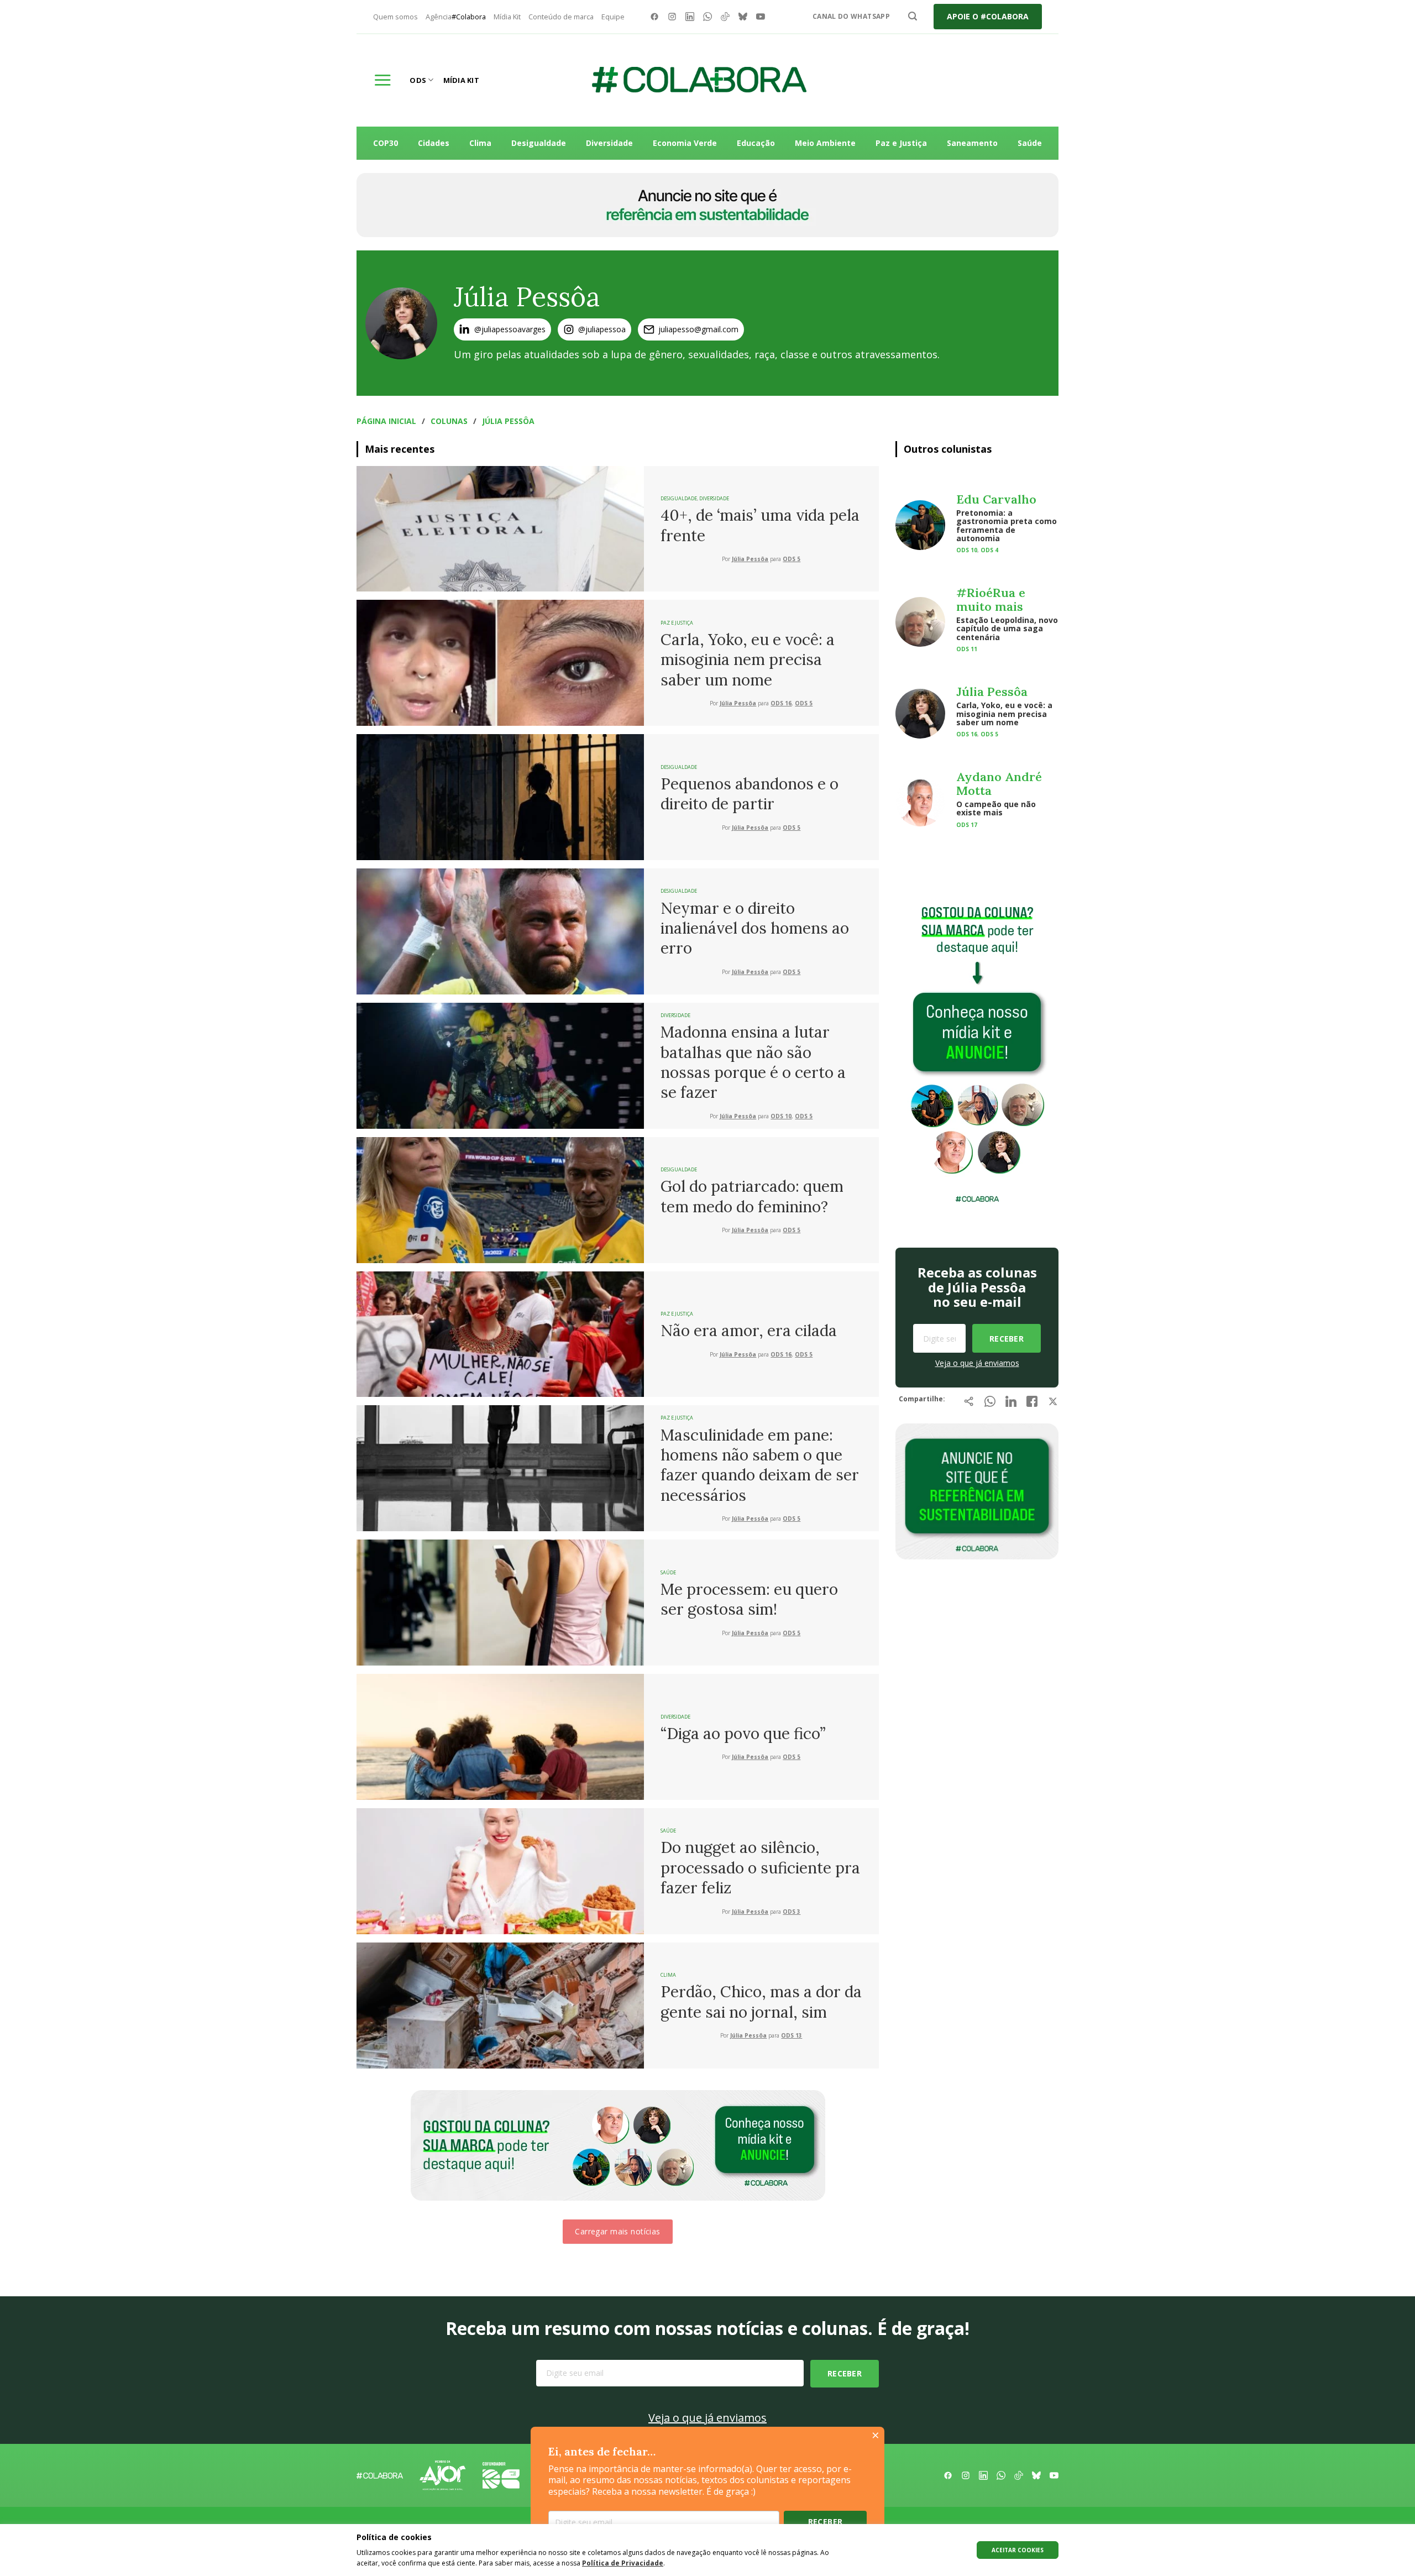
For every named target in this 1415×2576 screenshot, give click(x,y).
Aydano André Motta (999, 783)
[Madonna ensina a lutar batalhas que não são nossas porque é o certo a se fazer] (500, 1065)
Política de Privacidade (623, 2563)
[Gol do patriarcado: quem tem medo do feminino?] (500, 1199)
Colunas (449, 421)
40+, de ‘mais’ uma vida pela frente (760, 525)
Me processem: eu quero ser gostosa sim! (749, 1599)
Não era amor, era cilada (749, 1331)
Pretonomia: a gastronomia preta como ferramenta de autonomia (1007, 525)
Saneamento (972, 143)
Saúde (1030, 143)
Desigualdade (539, 143)
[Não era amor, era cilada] (500, 1333)
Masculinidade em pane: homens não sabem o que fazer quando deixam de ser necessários (760, 1465)
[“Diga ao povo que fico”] (500, 1736)
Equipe (613, 17)
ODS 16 (781, 703)
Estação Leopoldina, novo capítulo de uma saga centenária (1007, 629)
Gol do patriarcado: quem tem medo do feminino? (752, 1196)
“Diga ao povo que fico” (743, 1734)
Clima (480, 143)
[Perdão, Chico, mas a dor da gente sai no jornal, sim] (500, 2004)
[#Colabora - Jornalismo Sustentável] (699, 80)
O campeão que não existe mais (996, 808)
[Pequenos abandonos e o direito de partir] (500, 796)
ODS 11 (967, 649)
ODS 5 (792, 559)
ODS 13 (792, 2036)
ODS (418, 80)
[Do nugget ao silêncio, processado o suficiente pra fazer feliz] (500, 1870)
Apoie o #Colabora (988, 16)
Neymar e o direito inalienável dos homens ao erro (755, 928)
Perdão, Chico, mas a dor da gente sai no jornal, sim (761, 2002)
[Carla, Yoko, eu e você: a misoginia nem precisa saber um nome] (500, 662)
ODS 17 (967, 825)
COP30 (386, 143)
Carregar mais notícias (617, 2231)
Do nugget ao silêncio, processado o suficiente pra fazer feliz (760, 1868)
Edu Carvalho (996, 499)
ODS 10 (781, 1116)
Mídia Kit (507, 17)
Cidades (434, 143)
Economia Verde (685, 143)
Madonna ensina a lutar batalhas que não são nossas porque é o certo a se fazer (753, 1062)
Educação (756, 143)
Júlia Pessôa (508, 421)
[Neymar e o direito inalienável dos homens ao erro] (500, 930)
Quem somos (395, 17)
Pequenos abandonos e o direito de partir (750, 794)
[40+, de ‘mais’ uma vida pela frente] (500, 528)
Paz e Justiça (901, 143)
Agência (456, 17)
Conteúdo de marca (561, 17)
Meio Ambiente (825, 143)
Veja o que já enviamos (977, 1363)
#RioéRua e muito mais (991, 599)
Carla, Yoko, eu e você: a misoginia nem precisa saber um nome (748, 660)
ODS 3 (792, 1912)
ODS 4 (989, 550)
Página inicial (386, 421)
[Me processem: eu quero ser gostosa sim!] (500, 1601)
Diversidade (609, 143)
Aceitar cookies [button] (1018, 2550)
